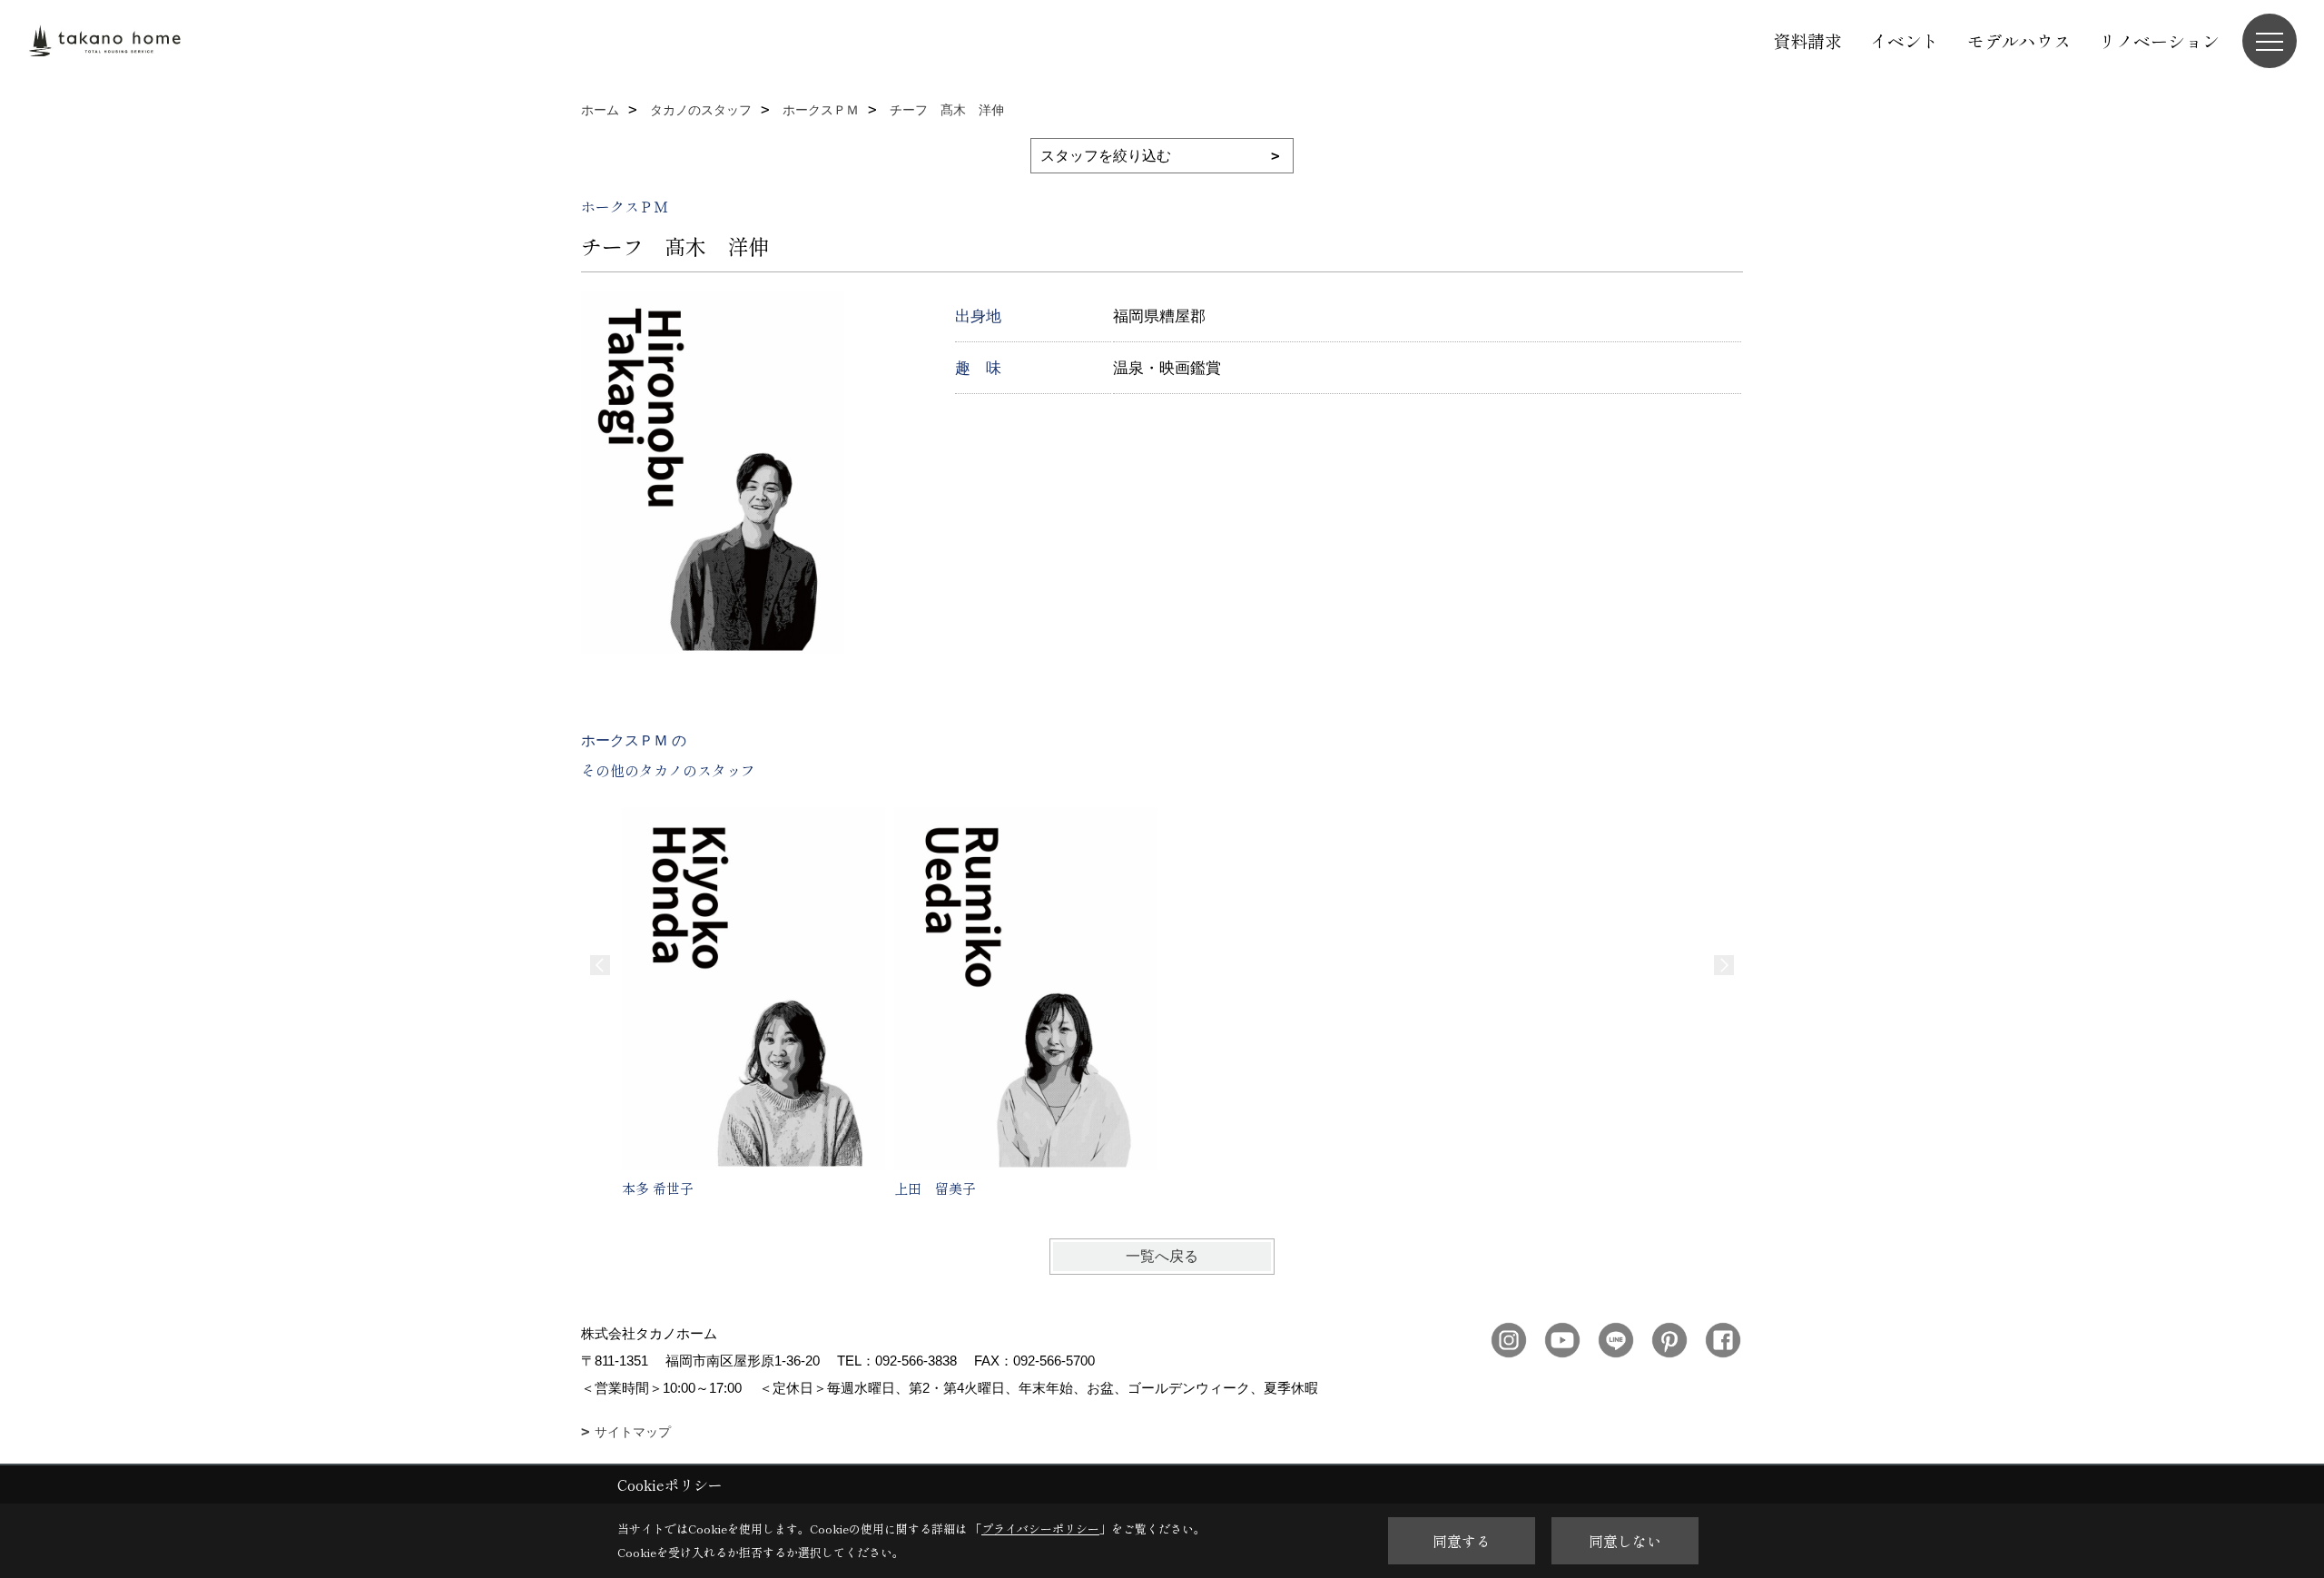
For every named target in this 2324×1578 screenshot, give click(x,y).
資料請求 (1807, 40)
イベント (1905, 40)
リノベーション (2159, 40)
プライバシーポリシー (1040, 1529)
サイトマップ (633, 1432)
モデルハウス (2019, 40)
